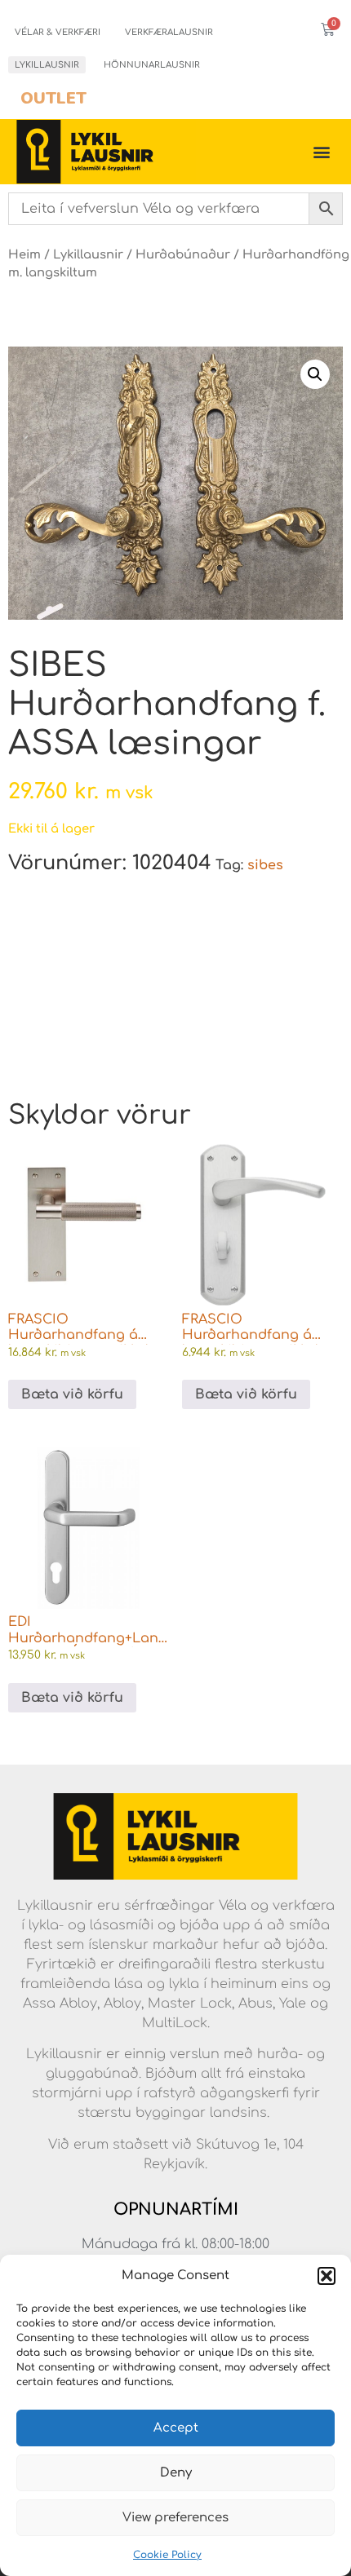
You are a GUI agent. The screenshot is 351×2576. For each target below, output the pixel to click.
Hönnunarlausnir (152, 65)
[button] (327, 2276)
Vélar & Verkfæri (58, 32)
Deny (176, 2473)
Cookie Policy (167, 2555)
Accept (176, 2428)
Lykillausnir (47, 65)
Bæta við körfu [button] (72, 1394)
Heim (24, 254)
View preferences (175, 2518)
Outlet (53, 98)
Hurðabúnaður (183, 254)
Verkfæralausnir (169, 32)
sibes (265, 865)
